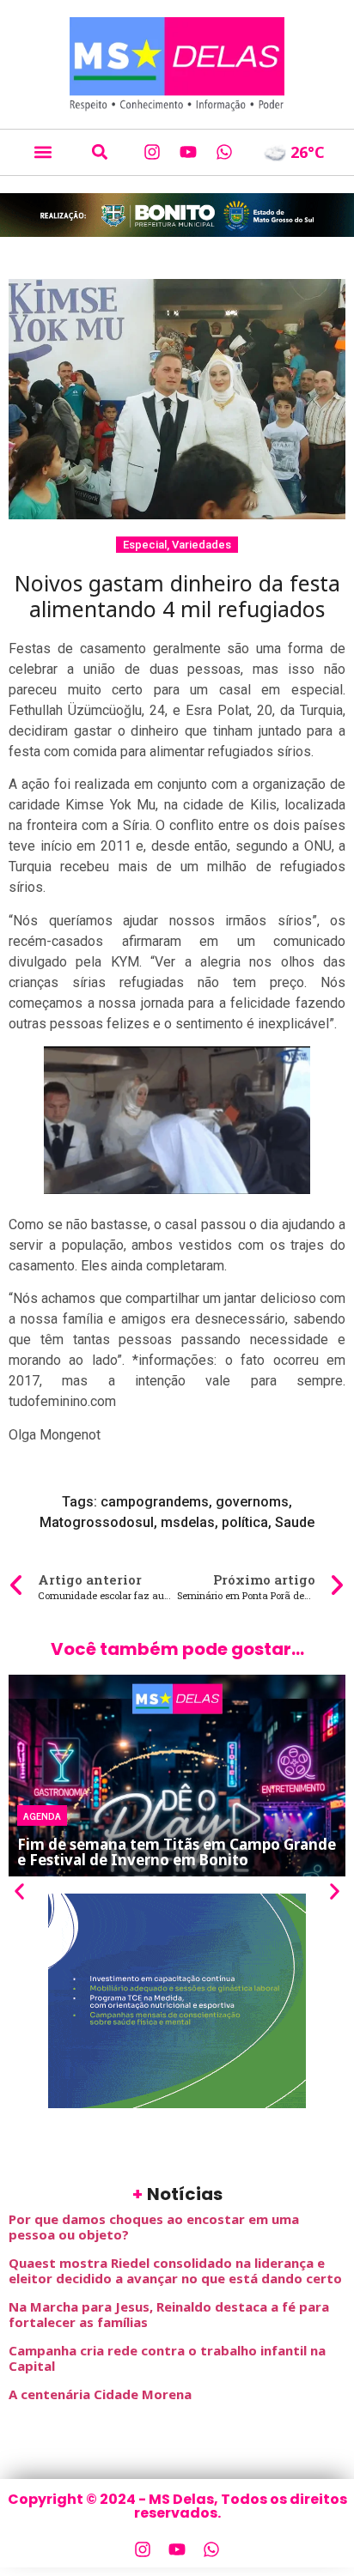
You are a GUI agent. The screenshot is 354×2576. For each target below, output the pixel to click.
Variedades (201, 545)
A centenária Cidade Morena (100, 2394)
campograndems (155, 1502)
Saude (295, 1522)
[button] (43, 152)
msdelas (188, 1522)
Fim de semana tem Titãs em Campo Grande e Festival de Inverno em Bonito (177, 1852)
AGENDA (42, 1815)
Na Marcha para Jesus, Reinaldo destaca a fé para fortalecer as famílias (169, 2314)
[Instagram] (152, 152)
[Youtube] (188, 152)
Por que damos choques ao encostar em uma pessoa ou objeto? (154, 2227)
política (245, 1522)
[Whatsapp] (224, 152)
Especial (145, 545)
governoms (252, 1502)
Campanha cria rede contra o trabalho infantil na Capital (167, 2358)
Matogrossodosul (97, 1522)
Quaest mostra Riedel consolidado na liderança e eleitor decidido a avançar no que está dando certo (175, 2270)
